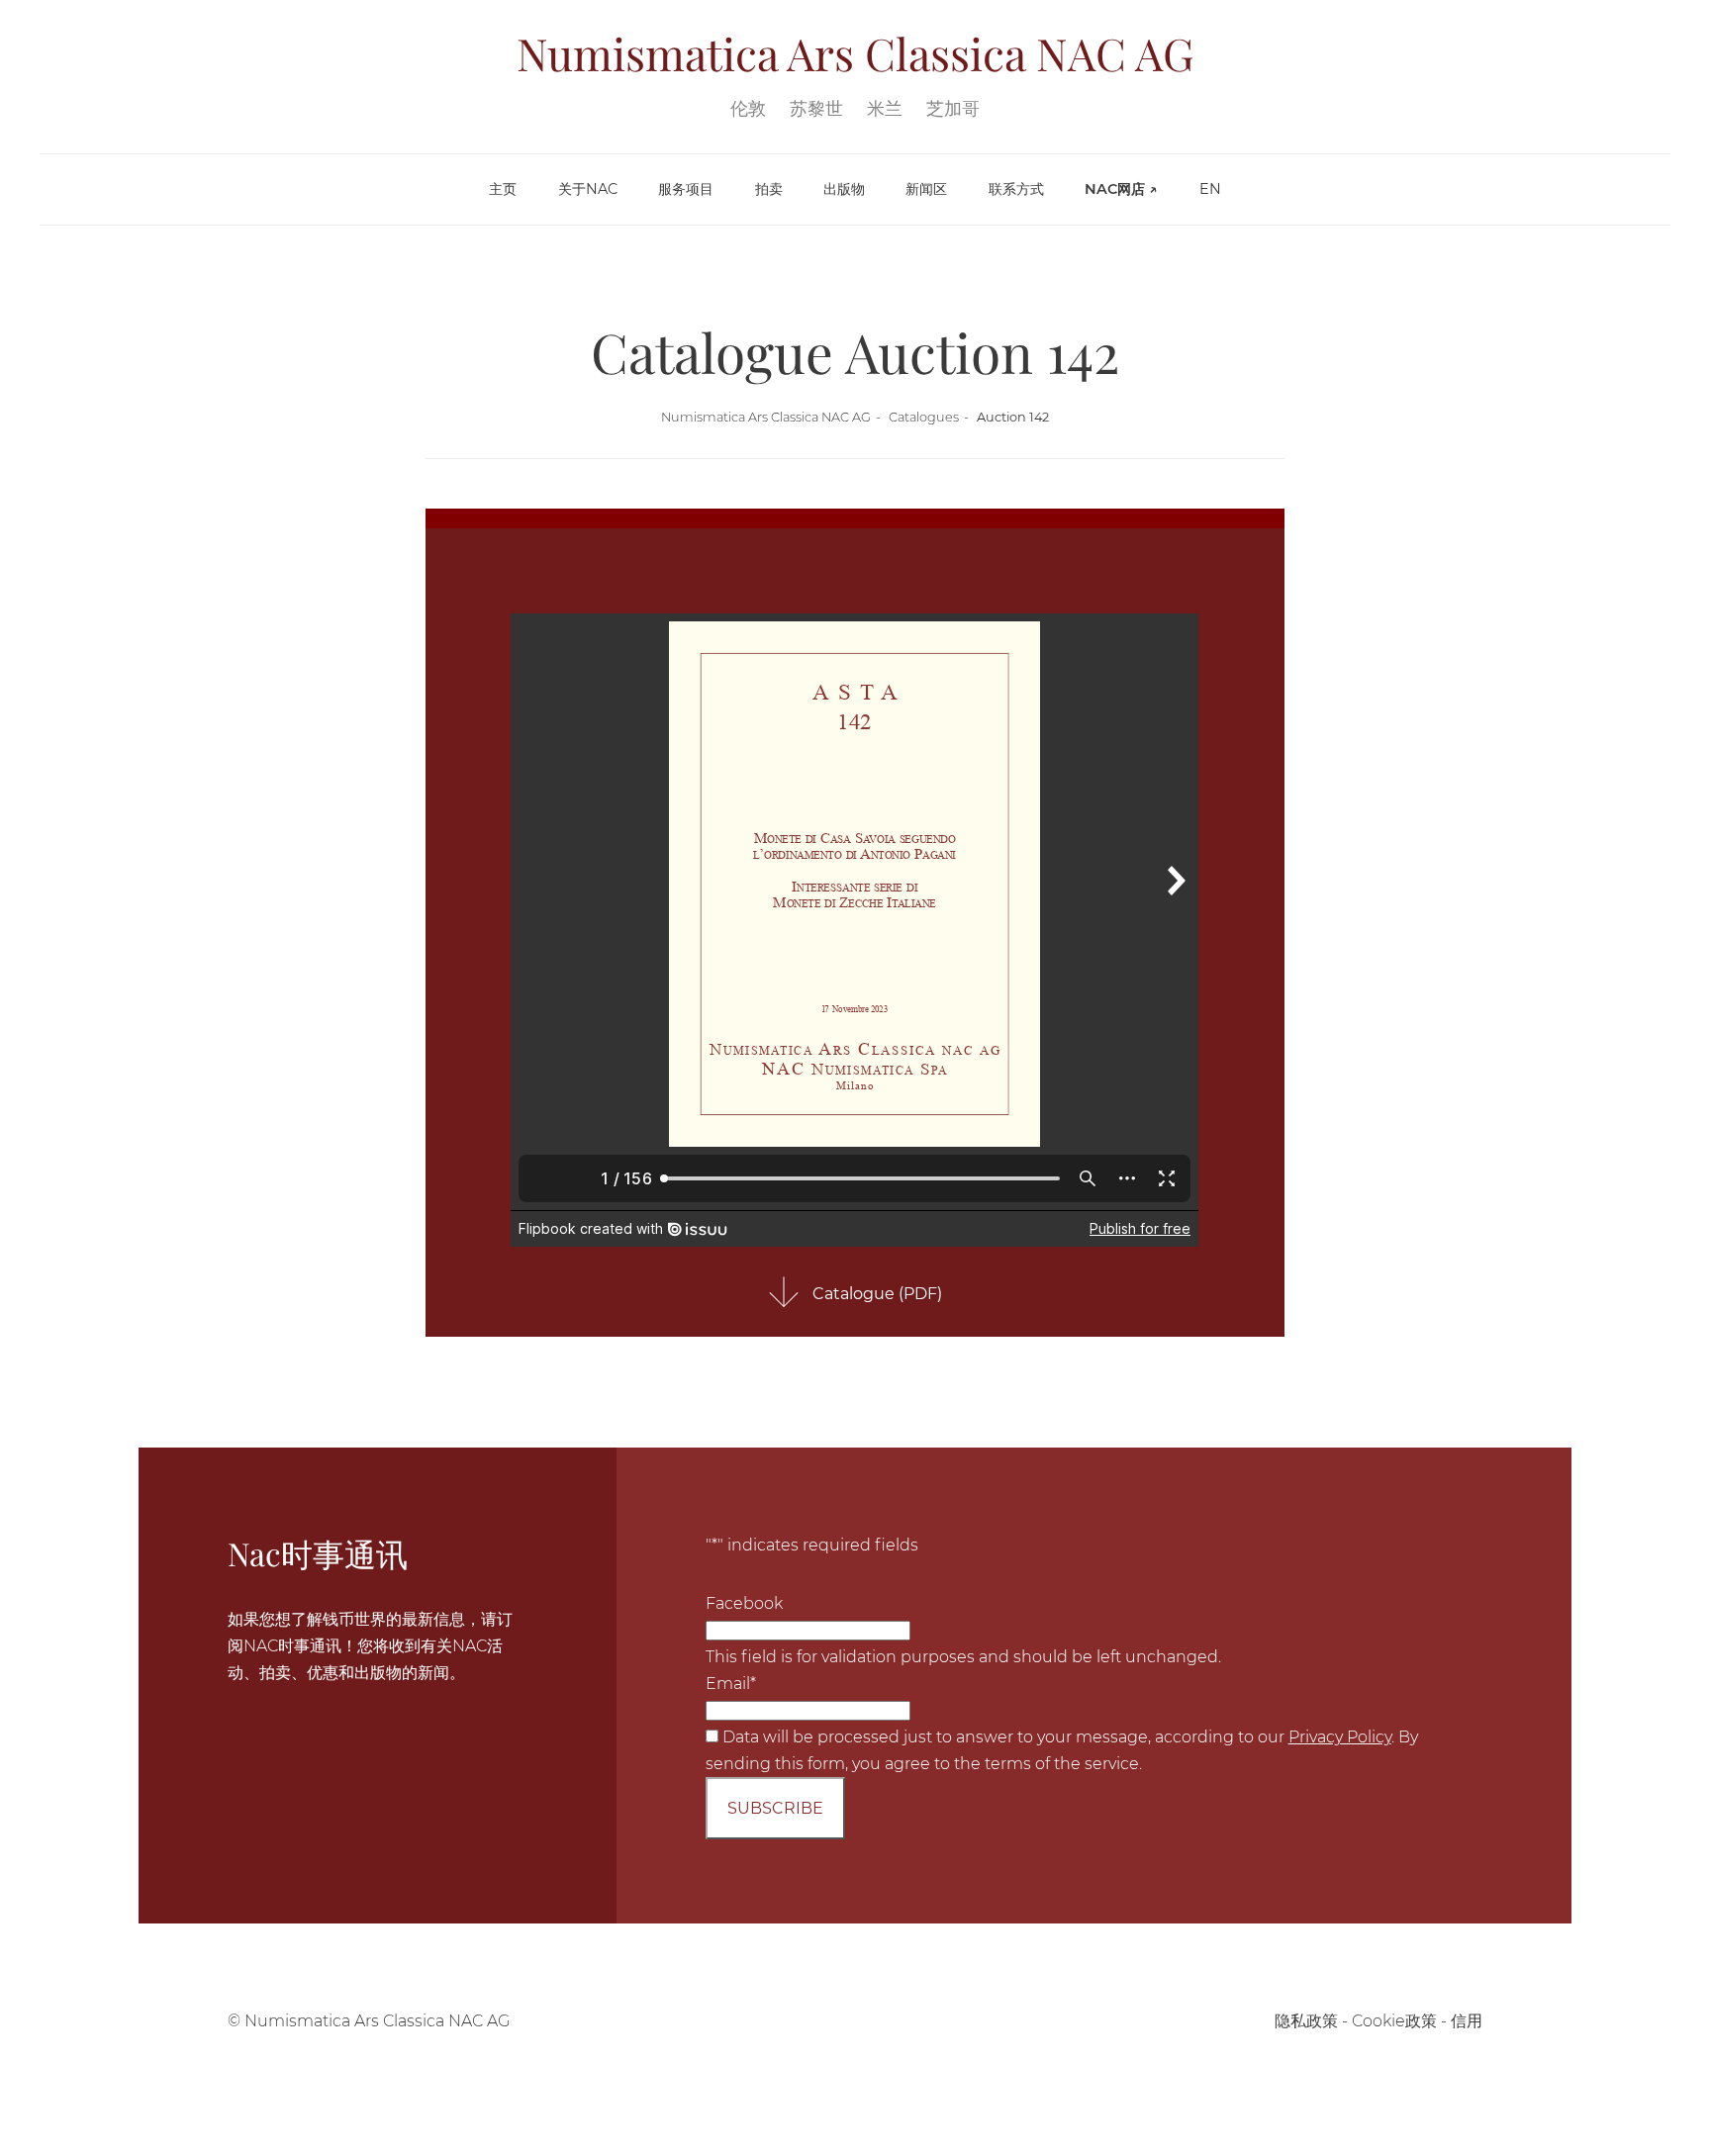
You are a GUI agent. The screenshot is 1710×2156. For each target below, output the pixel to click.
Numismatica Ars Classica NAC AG (766, 417)
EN (1210, 189)
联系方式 (1016, 189)
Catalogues (924, 417)
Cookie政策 (1394, 2021)
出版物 (844, 189)
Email (731, 1684)
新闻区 (926, 189)
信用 (1467, 2021)
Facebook (744, 1603)
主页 (503, 189)
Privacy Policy (1340, 1737)
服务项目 (686, 189)
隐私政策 (1306, 2021)
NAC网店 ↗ (1121, 189)
